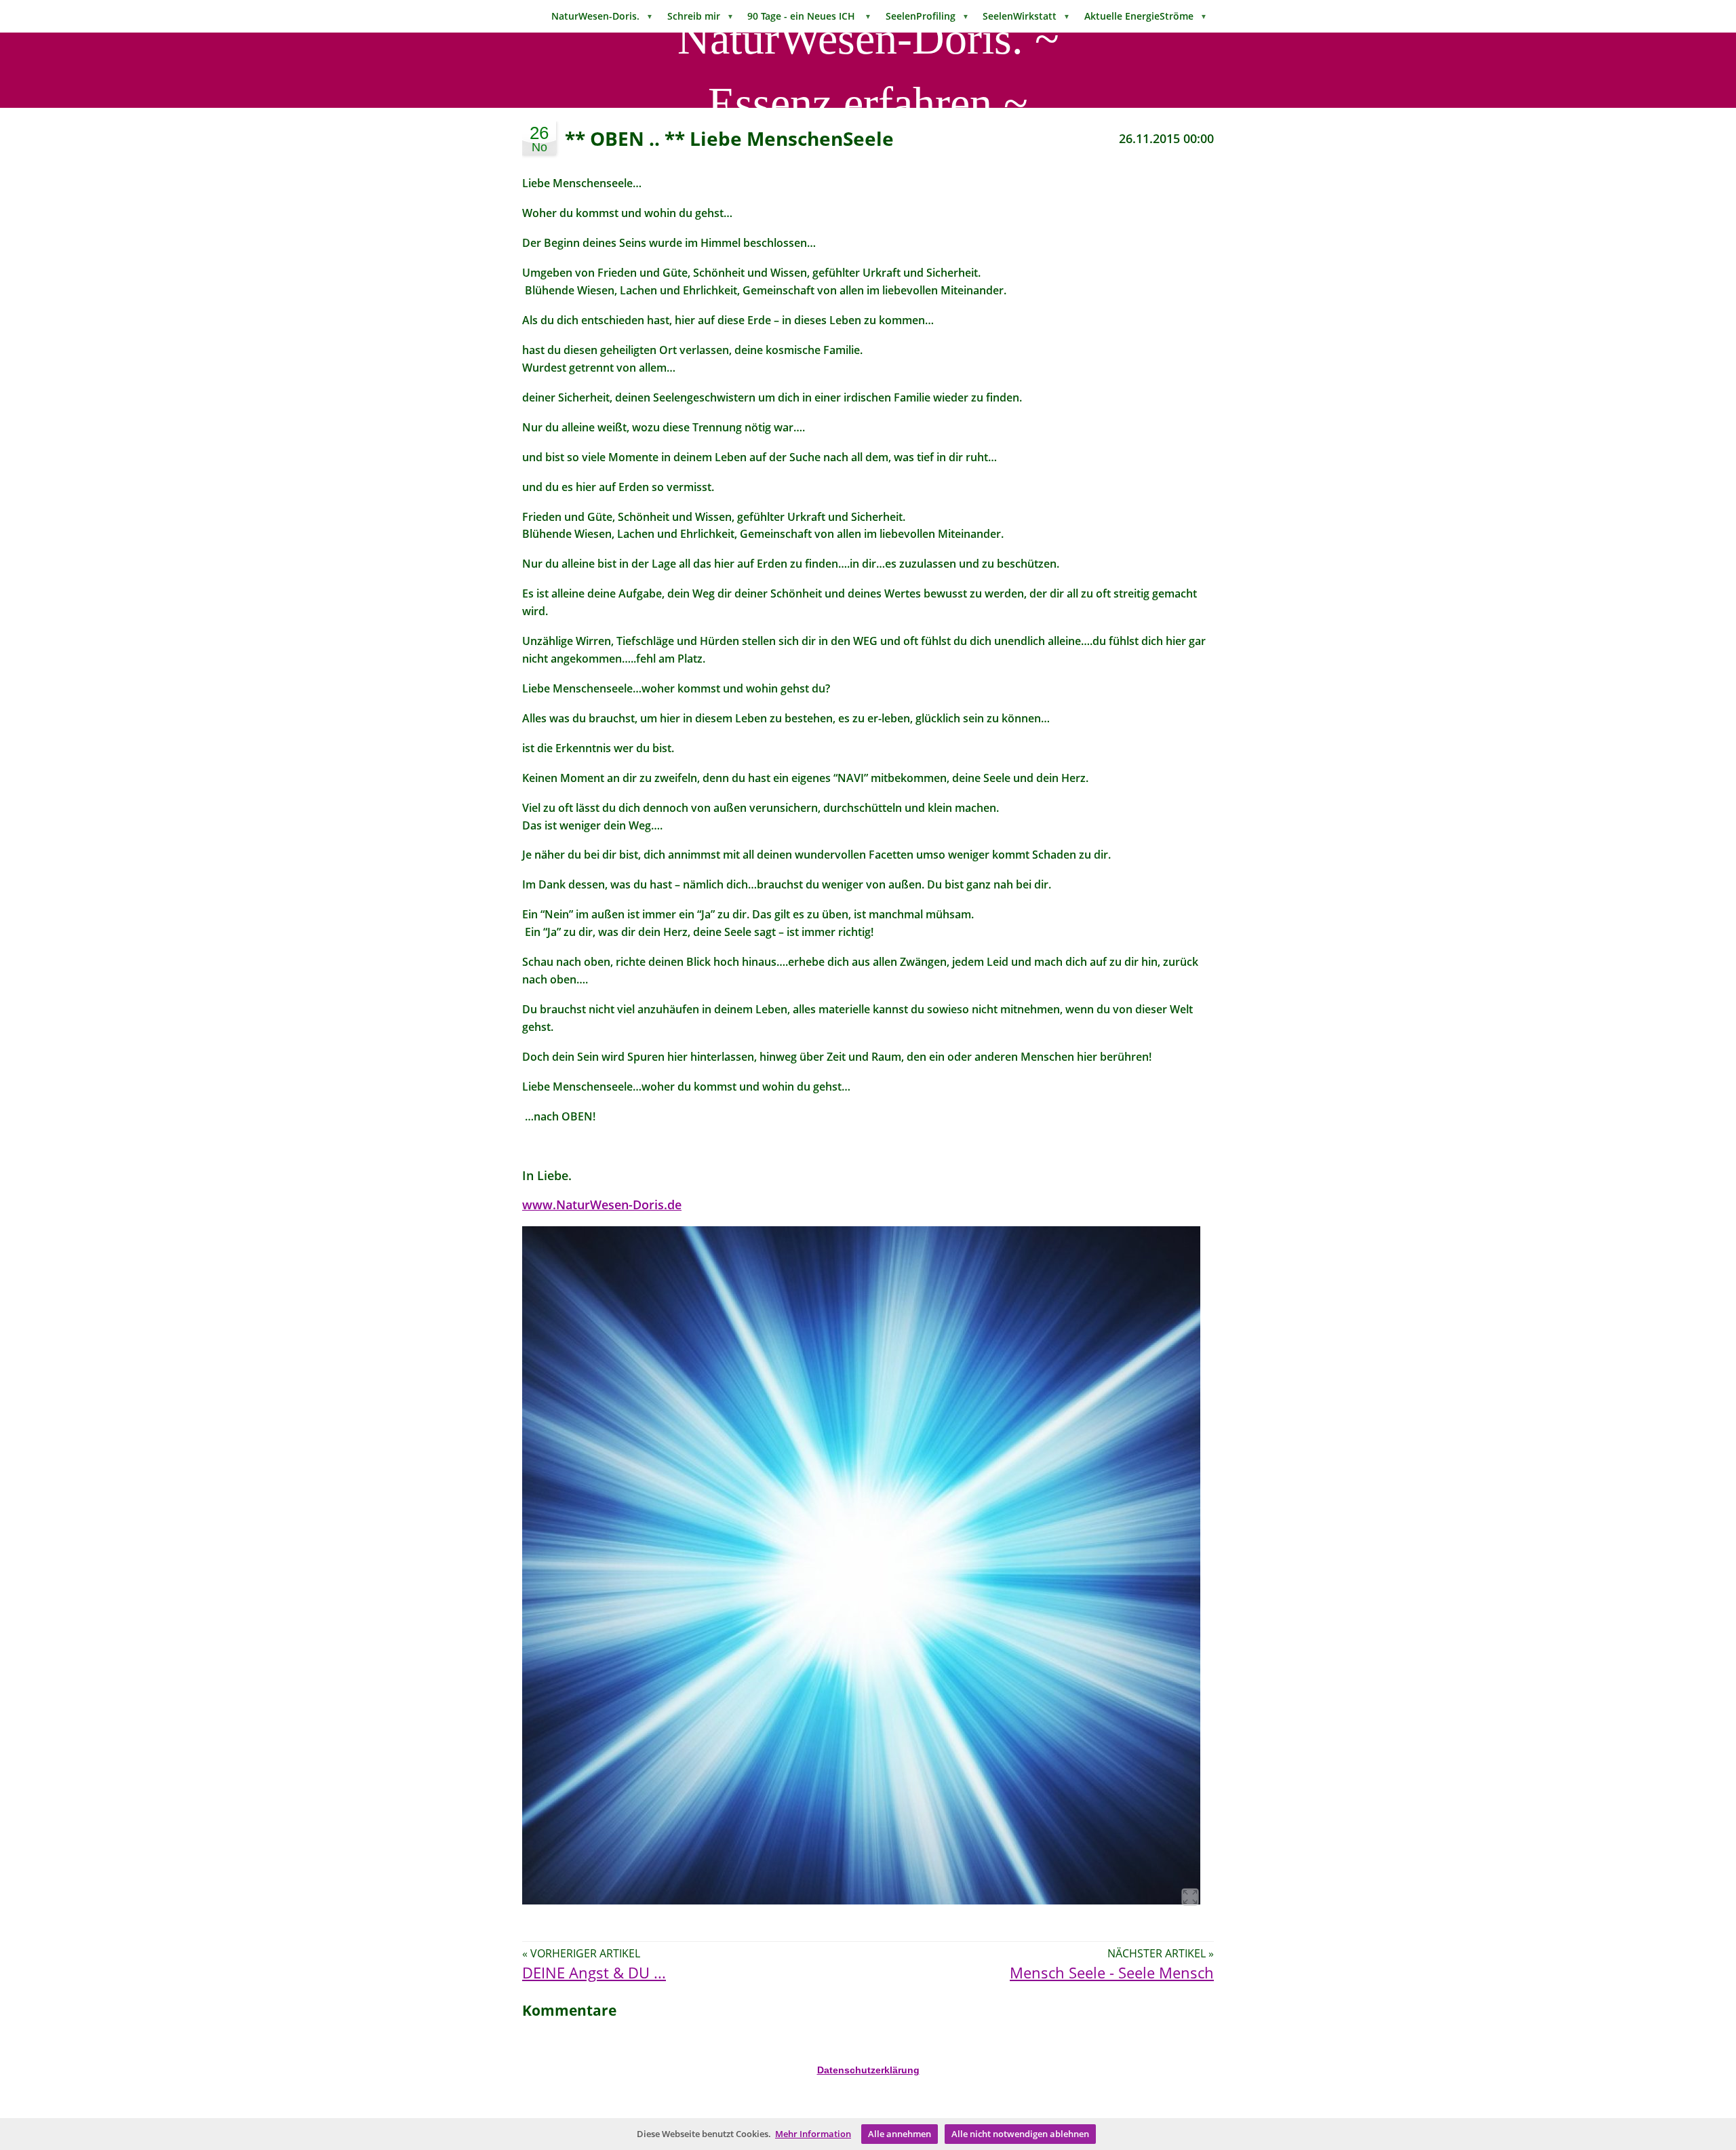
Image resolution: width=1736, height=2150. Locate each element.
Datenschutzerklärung (868, 2070)
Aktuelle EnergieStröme (1146, 16)
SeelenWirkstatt (1026, 16)
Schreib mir (701, 16)
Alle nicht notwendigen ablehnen (1020, 2134)
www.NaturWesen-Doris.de (602, 1205)
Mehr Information (813, 2134)
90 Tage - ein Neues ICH (809, 16)
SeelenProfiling (927, 16)
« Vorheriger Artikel (581, 1953)
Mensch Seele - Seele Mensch (1112, 1973)
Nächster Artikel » (1161, 1953)
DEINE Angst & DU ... (594, 1973)
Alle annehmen (900, 2134)
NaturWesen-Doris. (602, 16)
